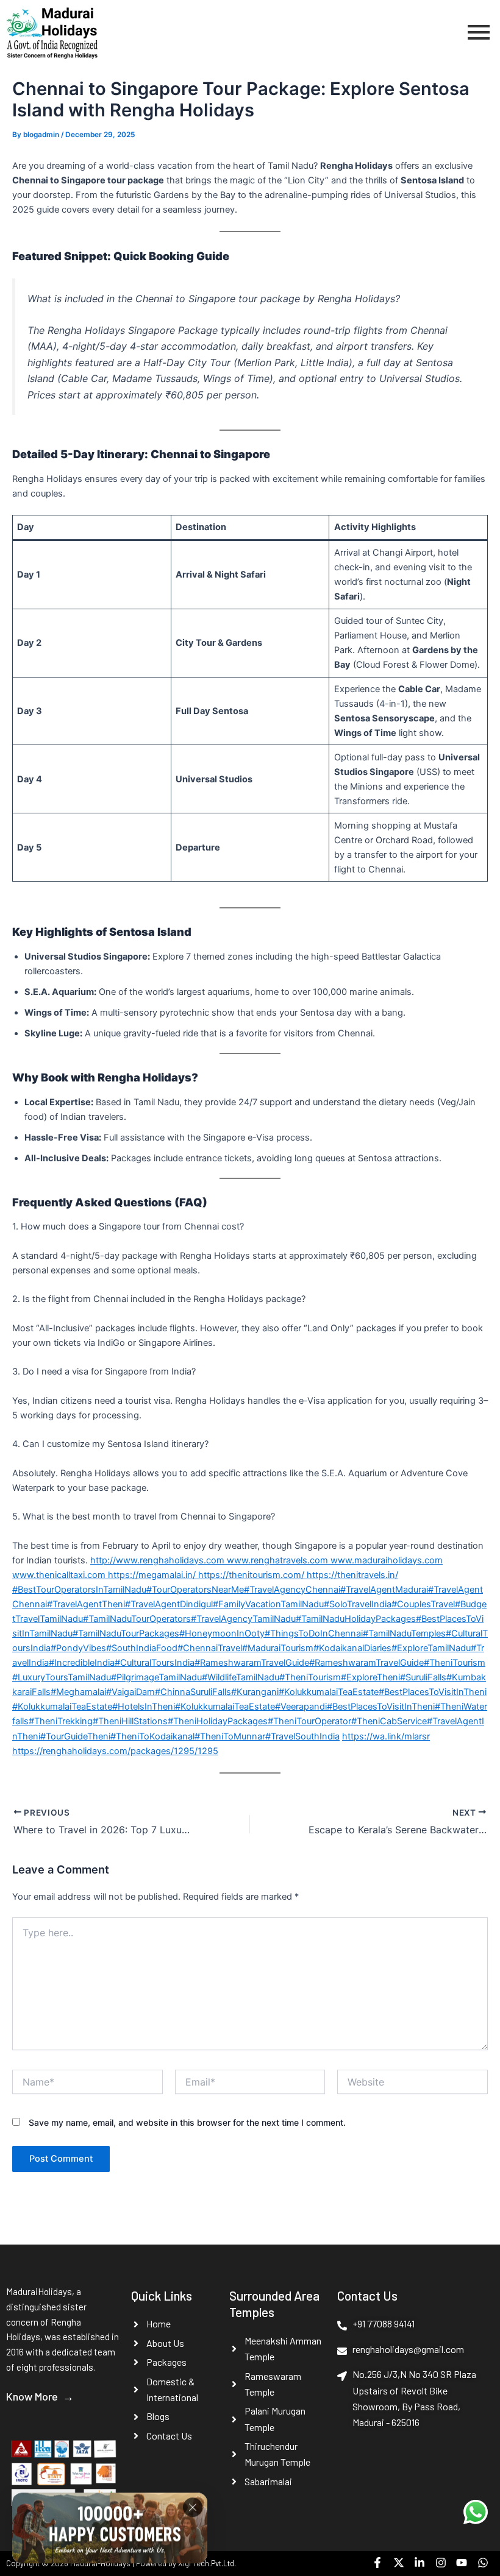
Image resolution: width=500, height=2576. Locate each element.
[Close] (193, 2504)
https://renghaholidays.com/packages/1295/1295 (115, 1751)
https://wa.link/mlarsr (386, 1736)
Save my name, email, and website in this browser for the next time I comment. (187, 2122)
